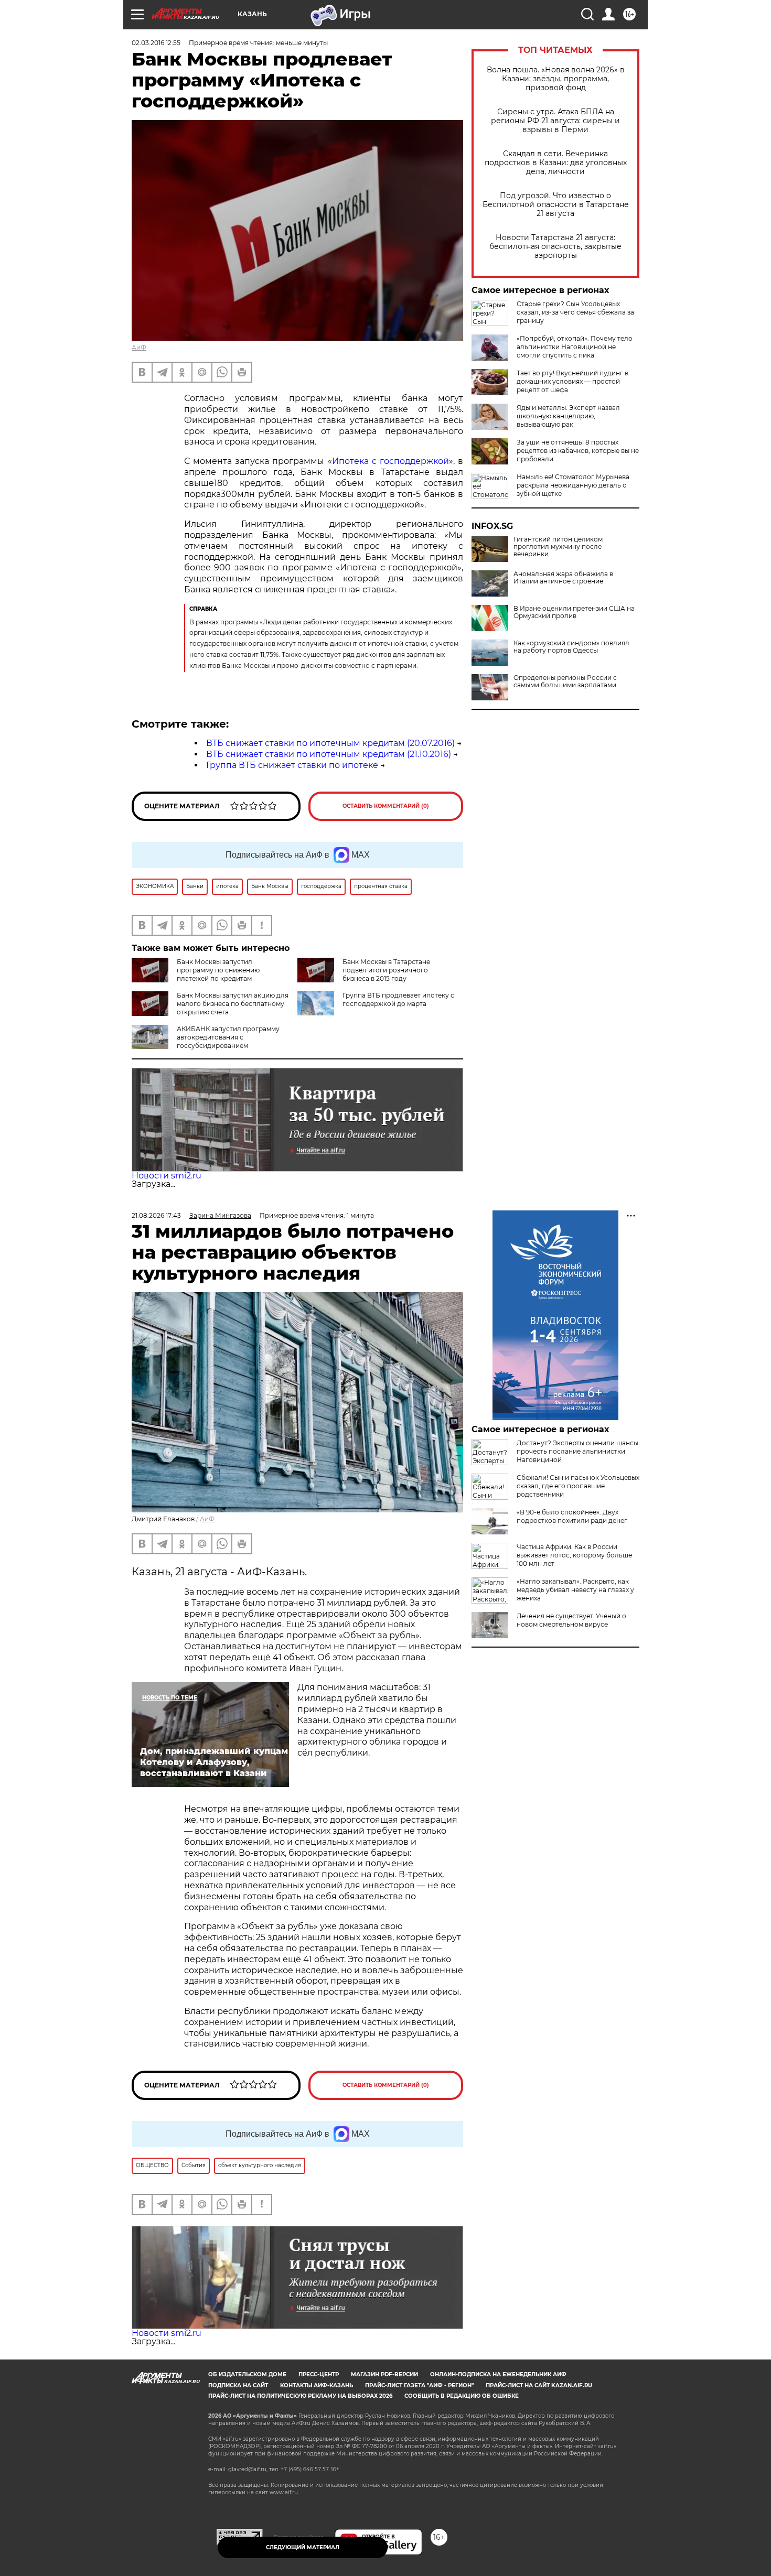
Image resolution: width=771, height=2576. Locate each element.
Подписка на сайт (238, 2385)
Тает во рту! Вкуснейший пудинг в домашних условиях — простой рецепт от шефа (572, 381)
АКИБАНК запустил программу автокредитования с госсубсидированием (228, 1037)
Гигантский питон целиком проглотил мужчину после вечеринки (558, 547)
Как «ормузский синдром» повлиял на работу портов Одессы (571, 647)
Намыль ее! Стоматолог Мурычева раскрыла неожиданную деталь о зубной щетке (573, 485)
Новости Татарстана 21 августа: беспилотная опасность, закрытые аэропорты (555, 247)
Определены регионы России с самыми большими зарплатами (565, 681)
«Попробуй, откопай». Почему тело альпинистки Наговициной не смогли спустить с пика (575, 347)
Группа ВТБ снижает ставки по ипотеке (292, 765)
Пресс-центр (319, 2374)
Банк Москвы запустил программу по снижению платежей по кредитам (218, 970)
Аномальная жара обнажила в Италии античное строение (563, 578)
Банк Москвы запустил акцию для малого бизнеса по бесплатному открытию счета (233, 1004)
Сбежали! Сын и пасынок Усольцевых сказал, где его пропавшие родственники (578, 1486)
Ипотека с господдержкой (390, 461)
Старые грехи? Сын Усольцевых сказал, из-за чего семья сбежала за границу (575, 312)
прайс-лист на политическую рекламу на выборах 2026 (300, 2396)
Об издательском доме (247, 2374)
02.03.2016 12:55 (156, 43)
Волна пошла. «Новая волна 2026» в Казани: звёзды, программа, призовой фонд (556, 79)
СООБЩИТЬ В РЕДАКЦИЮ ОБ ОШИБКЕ (462, 2396)
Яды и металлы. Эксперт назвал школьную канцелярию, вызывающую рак (568, 416)
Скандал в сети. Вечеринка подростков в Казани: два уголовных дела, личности (556, 163)
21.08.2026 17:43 (156, 1215)
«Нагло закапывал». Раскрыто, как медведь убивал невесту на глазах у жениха (575, 1590)
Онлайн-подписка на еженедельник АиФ (498, 2374)
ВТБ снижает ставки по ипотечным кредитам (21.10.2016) (329, 754)
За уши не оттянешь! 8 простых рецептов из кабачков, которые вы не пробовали (578, 451)
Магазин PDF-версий (384, 2374)
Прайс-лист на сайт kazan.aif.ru (539, 2385)
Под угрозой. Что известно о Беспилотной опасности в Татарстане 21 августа (556, 205)
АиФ (139, 347)
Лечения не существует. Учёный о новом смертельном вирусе (571, 1620)
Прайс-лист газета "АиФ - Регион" (419, 2385)
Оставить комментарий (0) (386, 806)
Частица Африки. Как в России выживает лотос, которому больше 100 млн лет (574, 1555)
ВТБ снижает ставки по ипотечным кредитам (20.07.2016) (330, 743)
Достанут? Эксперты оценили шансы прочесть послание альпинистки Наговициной (577, 1451)
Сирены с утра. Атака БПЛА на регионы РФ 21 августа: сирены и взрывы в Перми (555, 121)
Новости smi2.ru (167, 1176)
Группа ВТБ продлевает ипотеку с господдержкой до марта (398, 999)
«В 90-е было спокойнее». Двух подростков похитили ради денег (572, 1516)
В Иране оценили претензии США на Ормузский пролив (574, 612)
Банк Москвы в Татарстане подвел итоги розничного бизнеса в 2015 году (386, 970)
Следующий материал (303, 2547)
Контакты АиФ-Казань (317, 2385)
